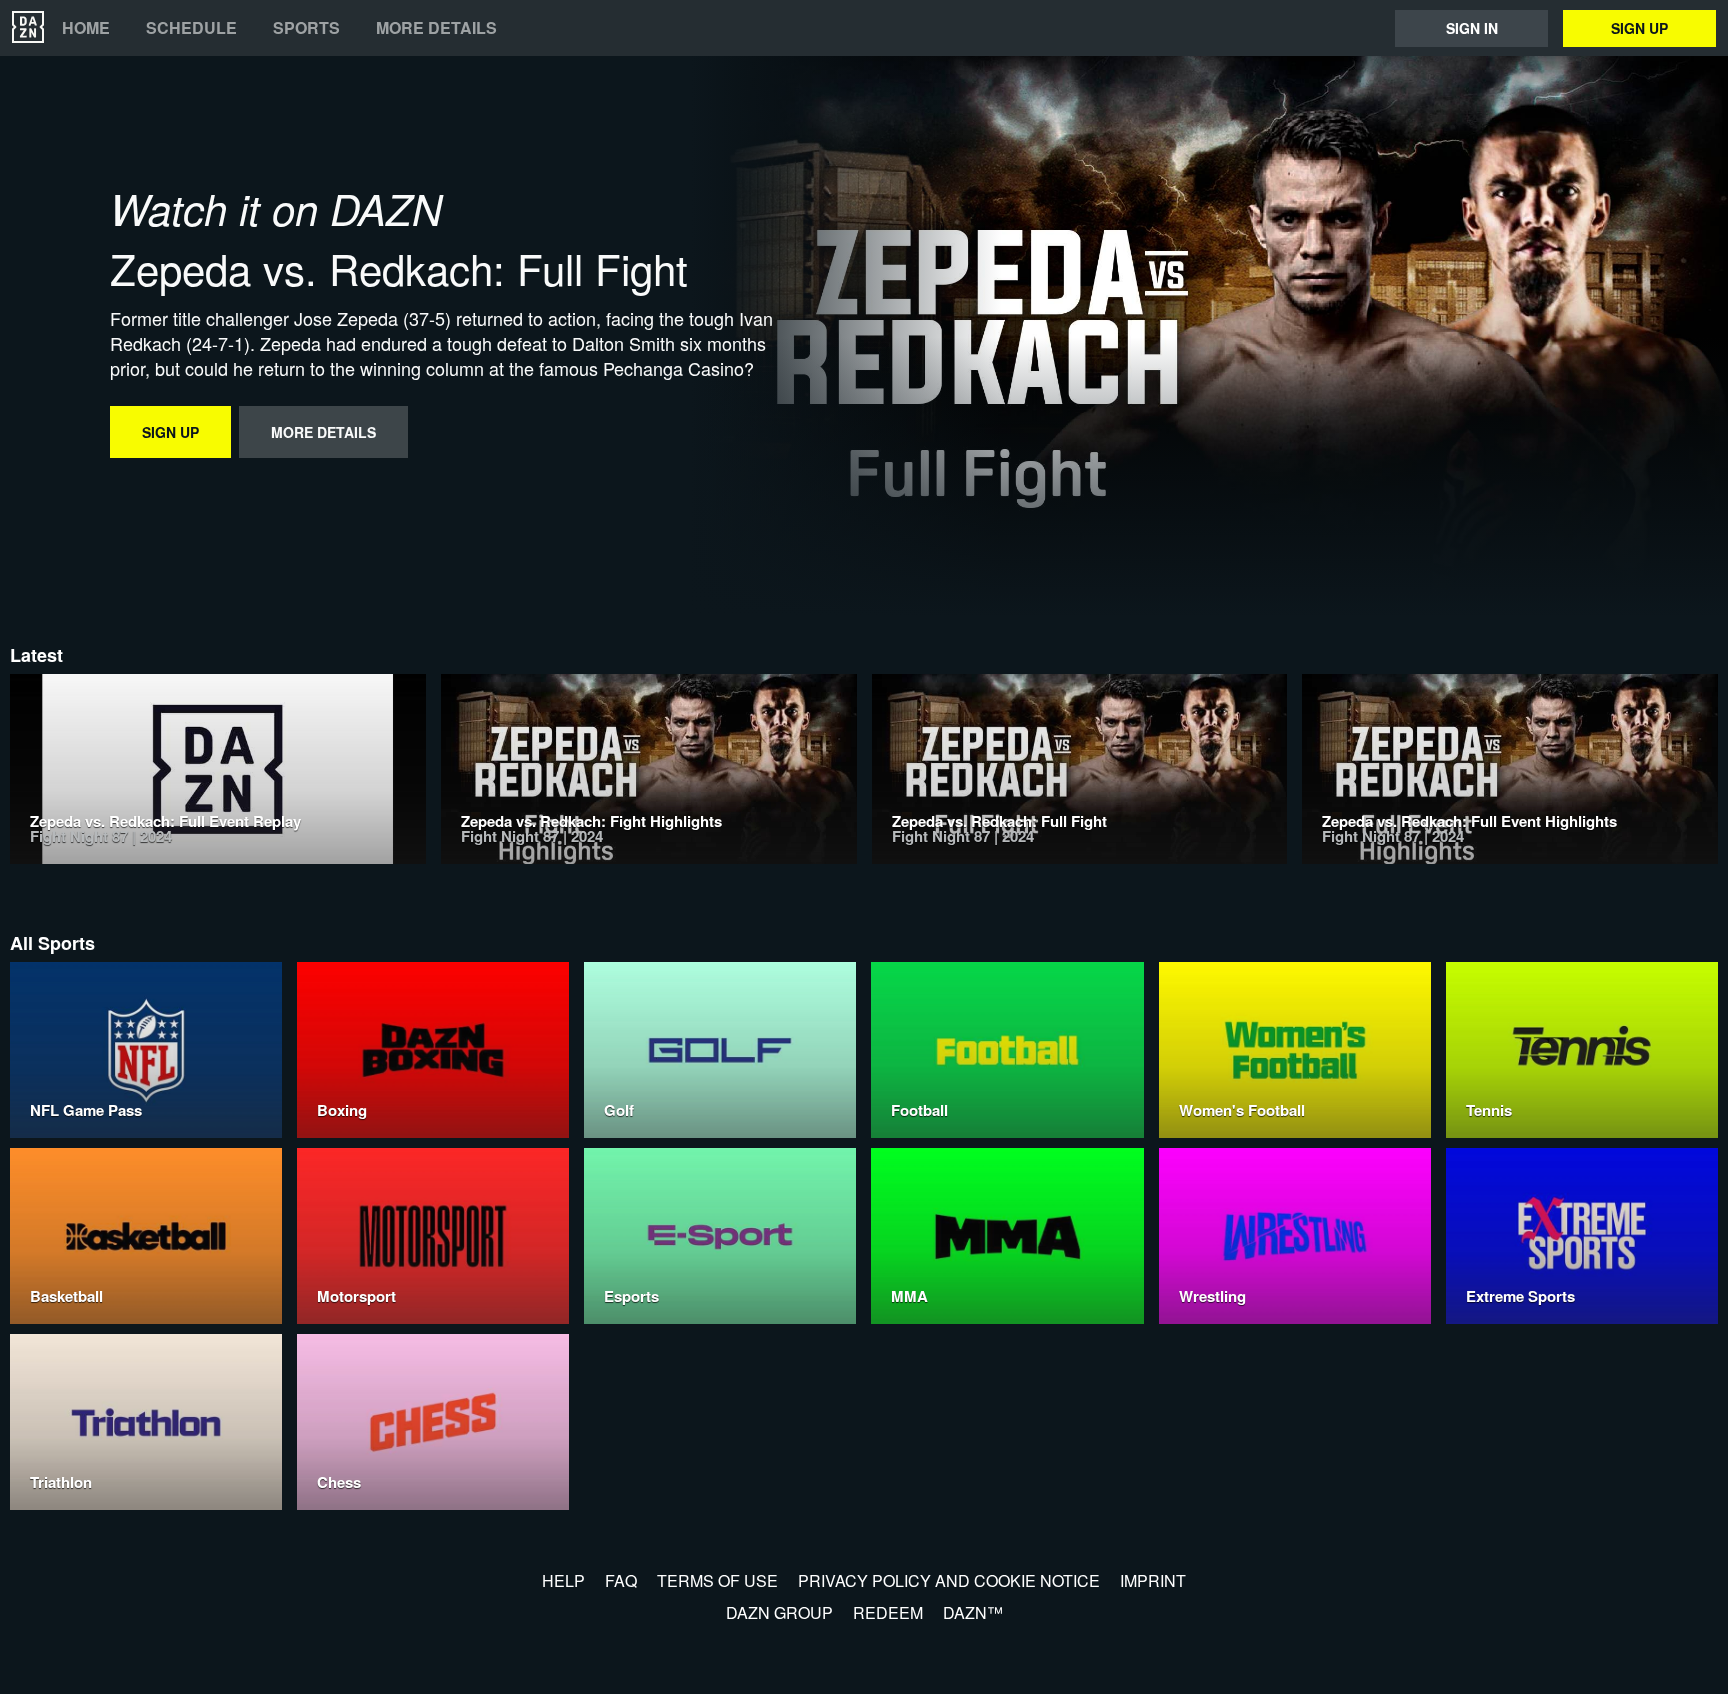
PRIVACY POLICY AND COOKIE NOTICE (949, 1580)
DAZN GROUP (779, 1612)
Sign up (1639, 28)
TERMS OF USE (717, 1580)
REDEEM (888, 1612)
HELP (563, 1580)
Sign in (1472, 28)
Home (86, 28)
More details (436, 28)
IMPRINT (1153, 1580)
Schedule (191, 28)
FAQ (621, 1580)
